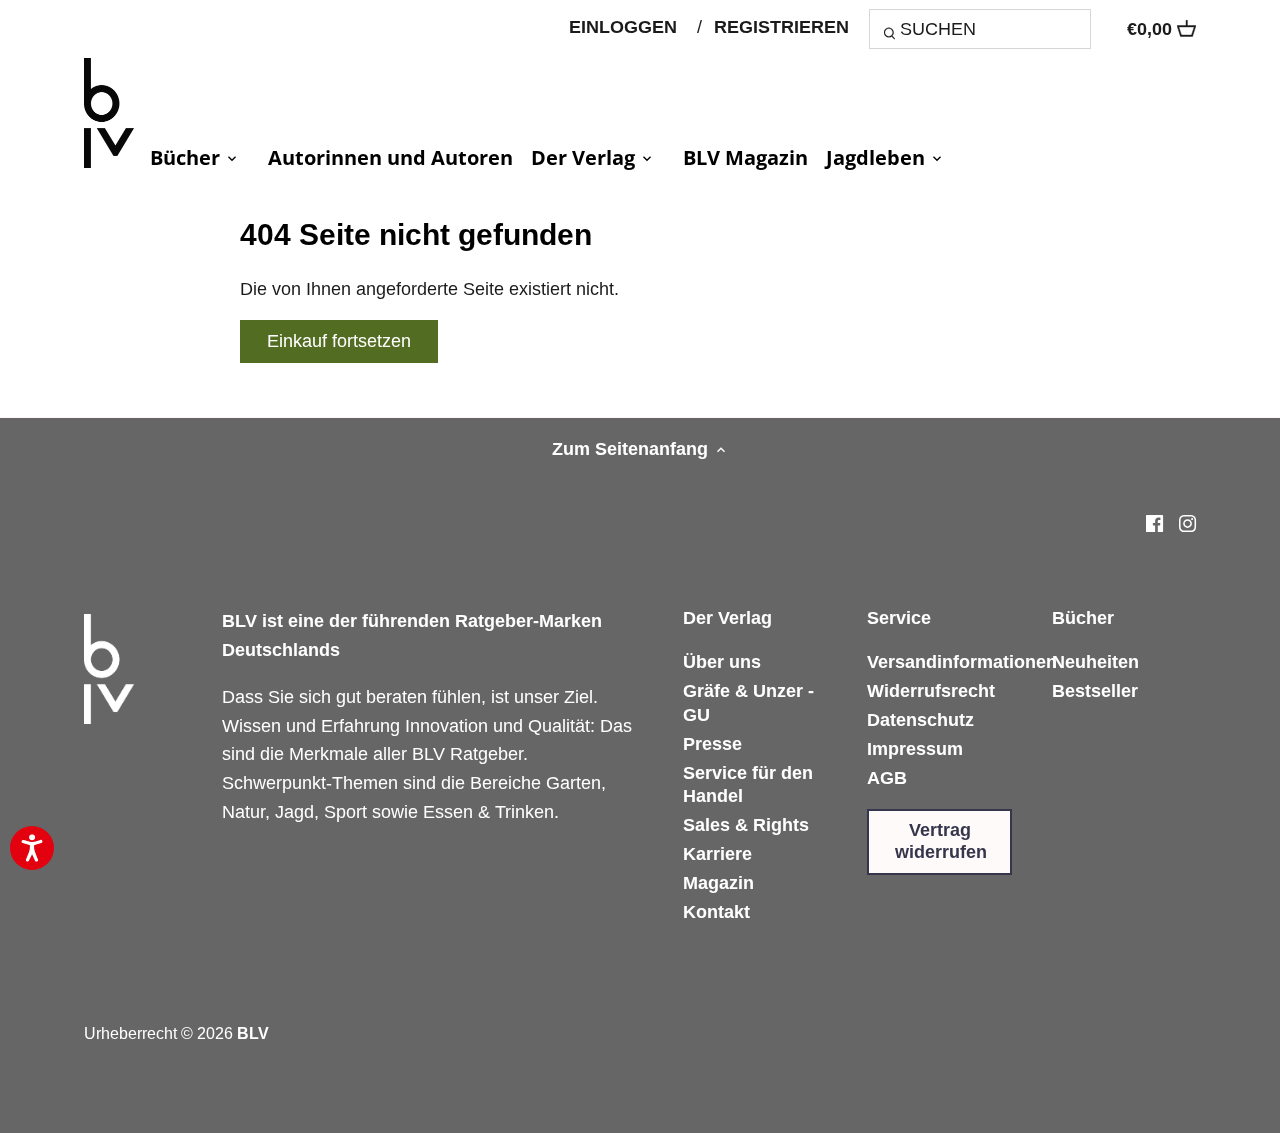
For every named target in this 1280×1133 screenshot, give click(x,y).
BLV (253, 1033)
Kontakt (716, 912)
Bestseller (1095, 691)
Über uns (722, 662)
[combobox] (980, 28)
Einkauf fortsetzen (339, 341)
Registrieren (781, 27)
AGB (887, 778)
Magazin (718, 883)
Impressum (915, 749)
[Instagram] (1187, 522)
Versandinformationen (962, 662)
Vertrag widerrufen (941, 841)
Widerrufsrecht (931, 691)
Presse (712, 744)
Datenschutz (920, 720)
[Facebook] (1154, 522)
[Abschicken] (892, 36)
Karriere (717, 854)
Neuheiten (1095, 662)
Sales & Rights (746, 825)
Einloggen (623, 27)
